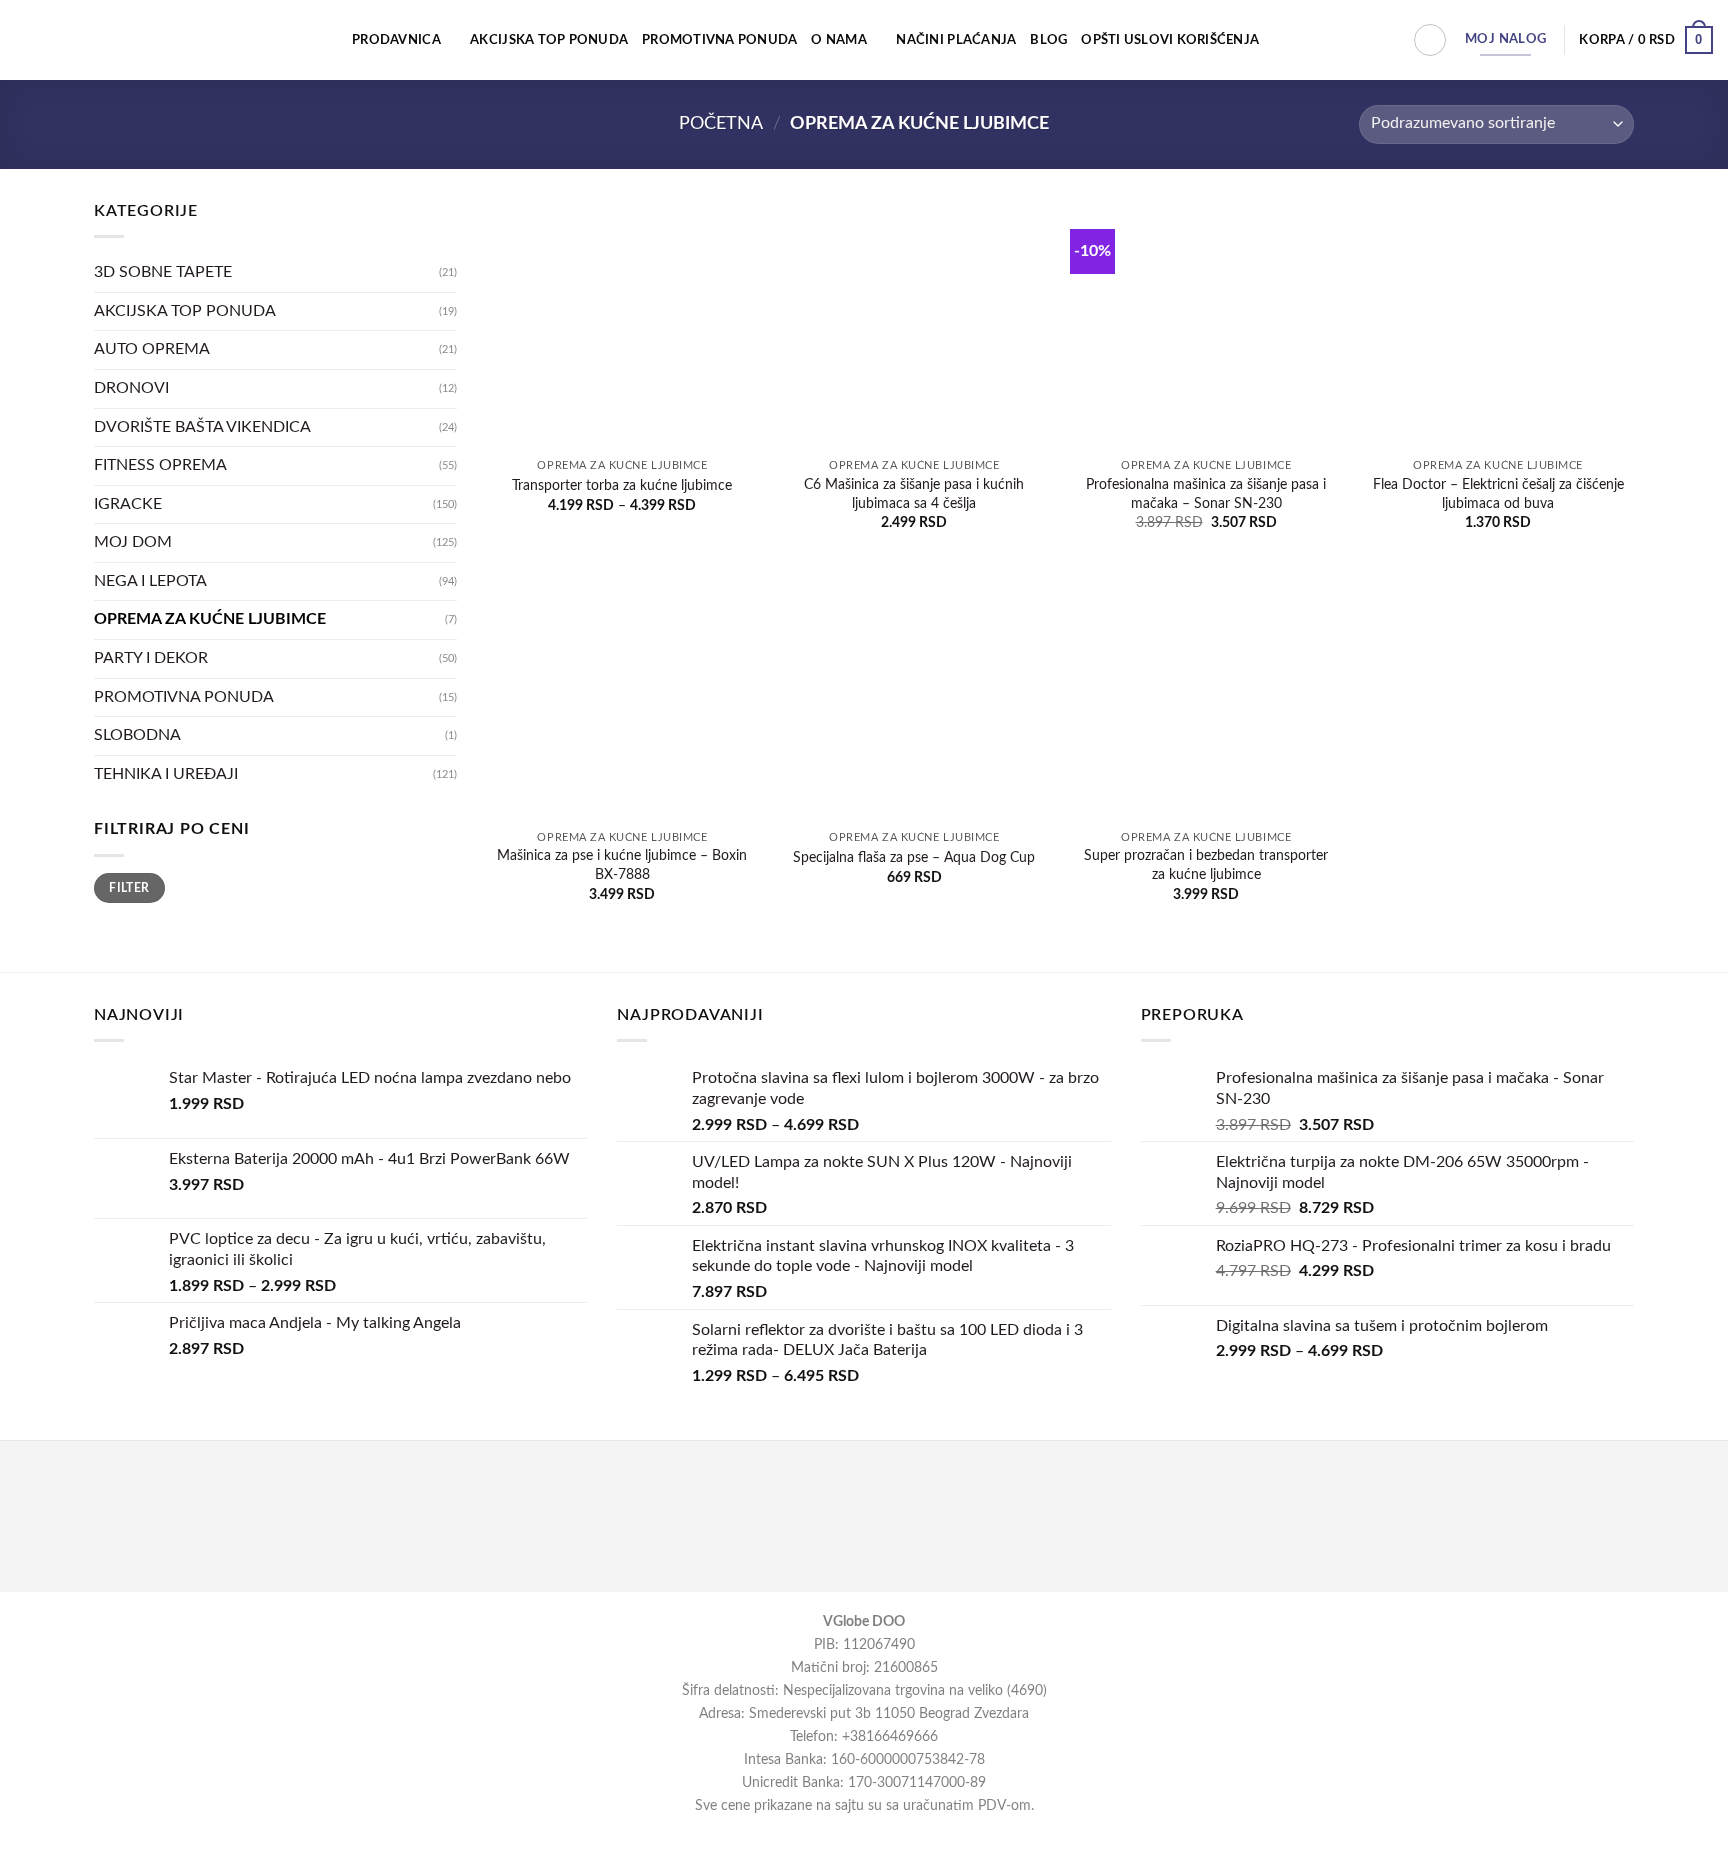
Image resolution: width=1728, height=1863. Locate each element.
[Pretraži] (1430, 40)
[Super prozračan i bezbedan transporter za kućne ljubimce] (1206, 695)
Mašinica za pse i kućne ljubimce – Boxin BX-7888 (622, 865)
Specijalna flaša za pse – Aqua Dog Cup (914, 857)
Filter (129, 888)
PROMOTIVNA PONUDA (719, 40)
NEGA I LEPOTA (150, 581)
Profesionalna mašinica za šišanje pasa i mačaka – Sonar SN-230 (1206, 494)
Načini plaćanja (956, 40)
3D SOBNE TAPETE (163, 272)
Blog (1048, 40)
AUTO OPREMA (152, 349)
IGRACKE (128, 504)
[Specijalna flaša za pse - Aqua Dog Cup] (914, 695)
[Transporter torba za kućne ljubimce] (622, 324)
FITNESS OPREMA (160, 465)
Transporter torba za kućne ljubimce (622, 485)
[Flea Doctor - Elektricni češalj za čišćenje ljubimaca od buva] (1498, 324)
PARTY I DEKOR (151, 658)
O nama (839, 40)
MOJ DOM (133, 542)
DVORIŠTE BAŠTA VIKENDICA (202, 426)
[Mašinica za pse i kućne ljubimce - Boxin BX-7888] (622, 695)
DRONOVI (131, 388)
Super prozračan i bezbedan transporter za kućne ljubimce (1206, 865)
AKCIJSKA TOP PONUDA (549, 40)
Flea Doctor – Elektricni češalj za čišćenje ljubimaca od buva (1498, 494)
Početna (721, 123)
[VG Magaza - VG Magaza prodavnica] (99, 40)
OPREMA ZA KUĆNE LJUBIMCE (210, 619)
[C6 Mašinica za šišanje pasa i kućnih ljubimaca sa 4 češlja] (914, 324)
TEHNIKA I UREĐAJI (166, 774)
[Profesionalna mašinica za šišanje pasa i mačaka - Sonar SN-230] (1206, 324)
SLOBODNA (137, 735)
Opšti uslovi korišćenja (1170, 40)
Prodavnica (396, 40)
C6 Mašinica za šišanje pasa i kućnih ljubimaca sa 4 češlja (914, 494)
